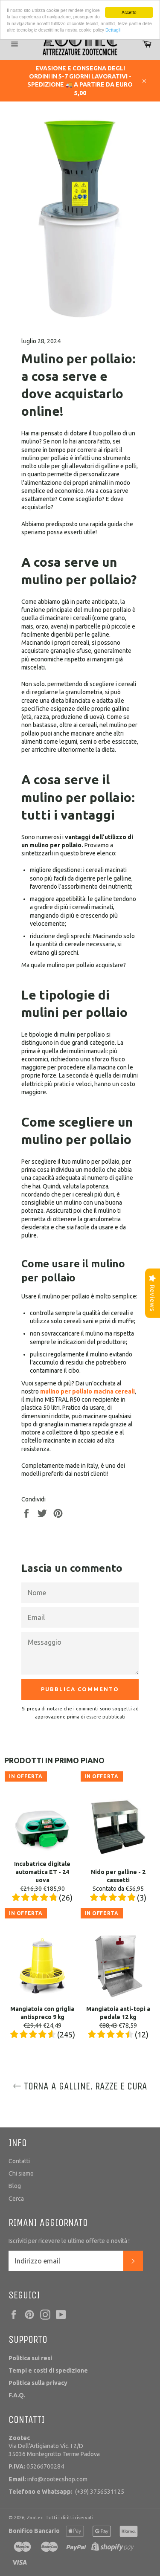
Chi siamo (21, 2173)
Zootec (35, 2518)
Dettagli (113, 30)
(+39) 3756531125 (66, 2492)
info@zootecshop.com (48, 2479)
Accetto (129, 12)
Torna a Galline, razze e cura (84, 2086)
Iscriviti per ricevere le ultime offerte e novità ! (69, 2241)
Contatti (19, 2161)
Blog (15, 2186)
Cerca (16, 2199)
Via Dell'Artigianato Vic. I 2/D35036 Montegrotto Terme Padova (54, 2446)
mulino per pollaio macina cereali (87, 1391)
